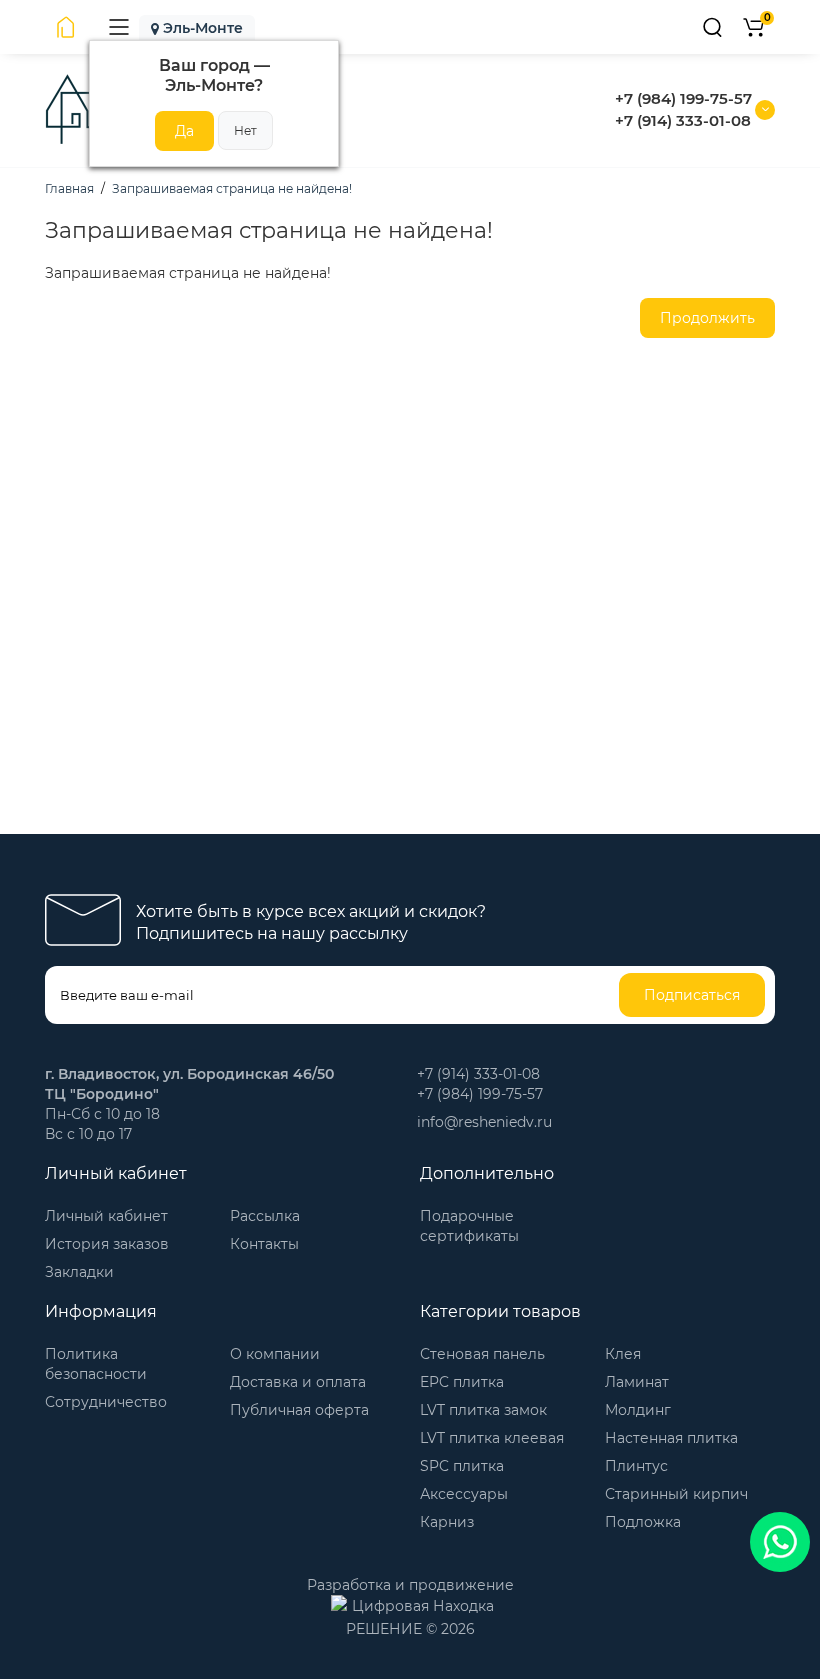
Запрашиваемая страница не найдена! (232, 188)
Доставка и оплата (298, 1382)
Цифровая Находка (423, 1606)
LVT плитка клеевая (492, 1438)
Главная (69, 188)
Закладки (79, 1272)
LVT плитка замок (483, 1410)
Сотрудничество (106, 1402)
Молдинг (638, 1410)
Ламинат (637, 1382)
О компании (275, 1354)
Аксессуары (464, 1494)
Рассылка (265, 1216)
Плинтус (636, 1466)
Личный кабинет (106, 1216)
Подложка (643, 1522)
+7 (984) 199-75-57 (683, 98)
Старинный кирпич (676, 1494)
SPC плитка (462, 1466)
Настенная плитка (671, 1438)
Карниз (447, 1522)
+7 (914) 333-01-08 (683, 120)
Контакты (264, 1244)
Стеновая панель (482, 1354)
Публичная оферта (299, 1410)
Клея (623, 1354)
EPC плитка (462, 1382)
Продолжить (707, 318)
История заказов (107, 1244)
